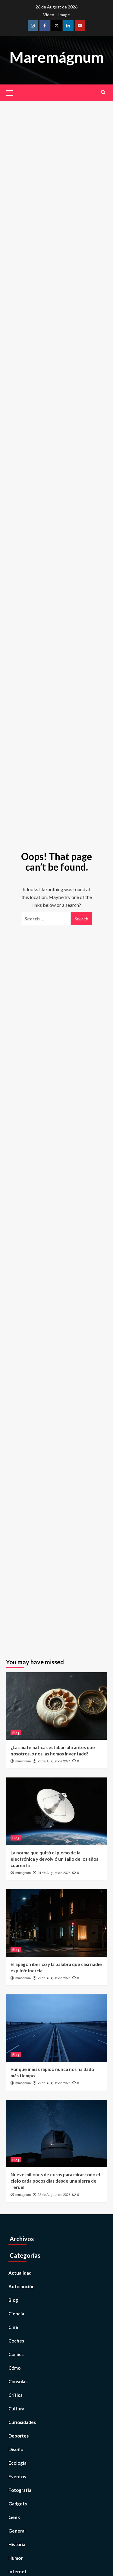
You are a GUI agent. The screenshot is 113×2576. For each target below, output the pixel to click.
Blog (16, 1733)
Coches (16, 2341)
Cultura (16, 2409)
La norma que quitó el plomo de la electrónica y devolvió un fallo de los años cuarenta (54, 1859)
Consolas (18, 2381)
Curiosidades (22, 2422)
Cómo (14, 2368)
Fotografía (20, 2490)
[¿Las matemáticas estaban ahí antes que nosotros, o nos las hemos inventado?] (56, 1706)
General (17, 2531)
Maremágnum (57, 57)
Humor (16, 2558)
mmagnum (23, 1761)
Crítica (16, 2395)
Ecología (17, 2463)
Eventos (17, 2476)
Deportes (19, 2436)
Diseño (16, 2449)
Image (64, 15)
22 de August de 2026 (54, 1978)
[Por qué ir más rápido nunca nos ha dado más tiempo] (56, 2028)
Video (49, 15)
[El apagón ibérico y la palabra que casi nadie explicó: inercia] (56, 1923)
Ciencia (16, 2314)
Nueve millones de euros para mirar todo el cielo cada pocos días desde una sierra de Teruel (55, 2181)
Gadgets (18, 2504)
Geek (14, 2517)
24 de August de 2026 (54, 1873)
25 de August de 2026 (54, 1761)
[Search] (103, 92)
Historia (17, 2544)
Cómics (16, 2354)
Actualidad (20, 2273)
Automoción (22, 2286)
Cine (13, 2327)
